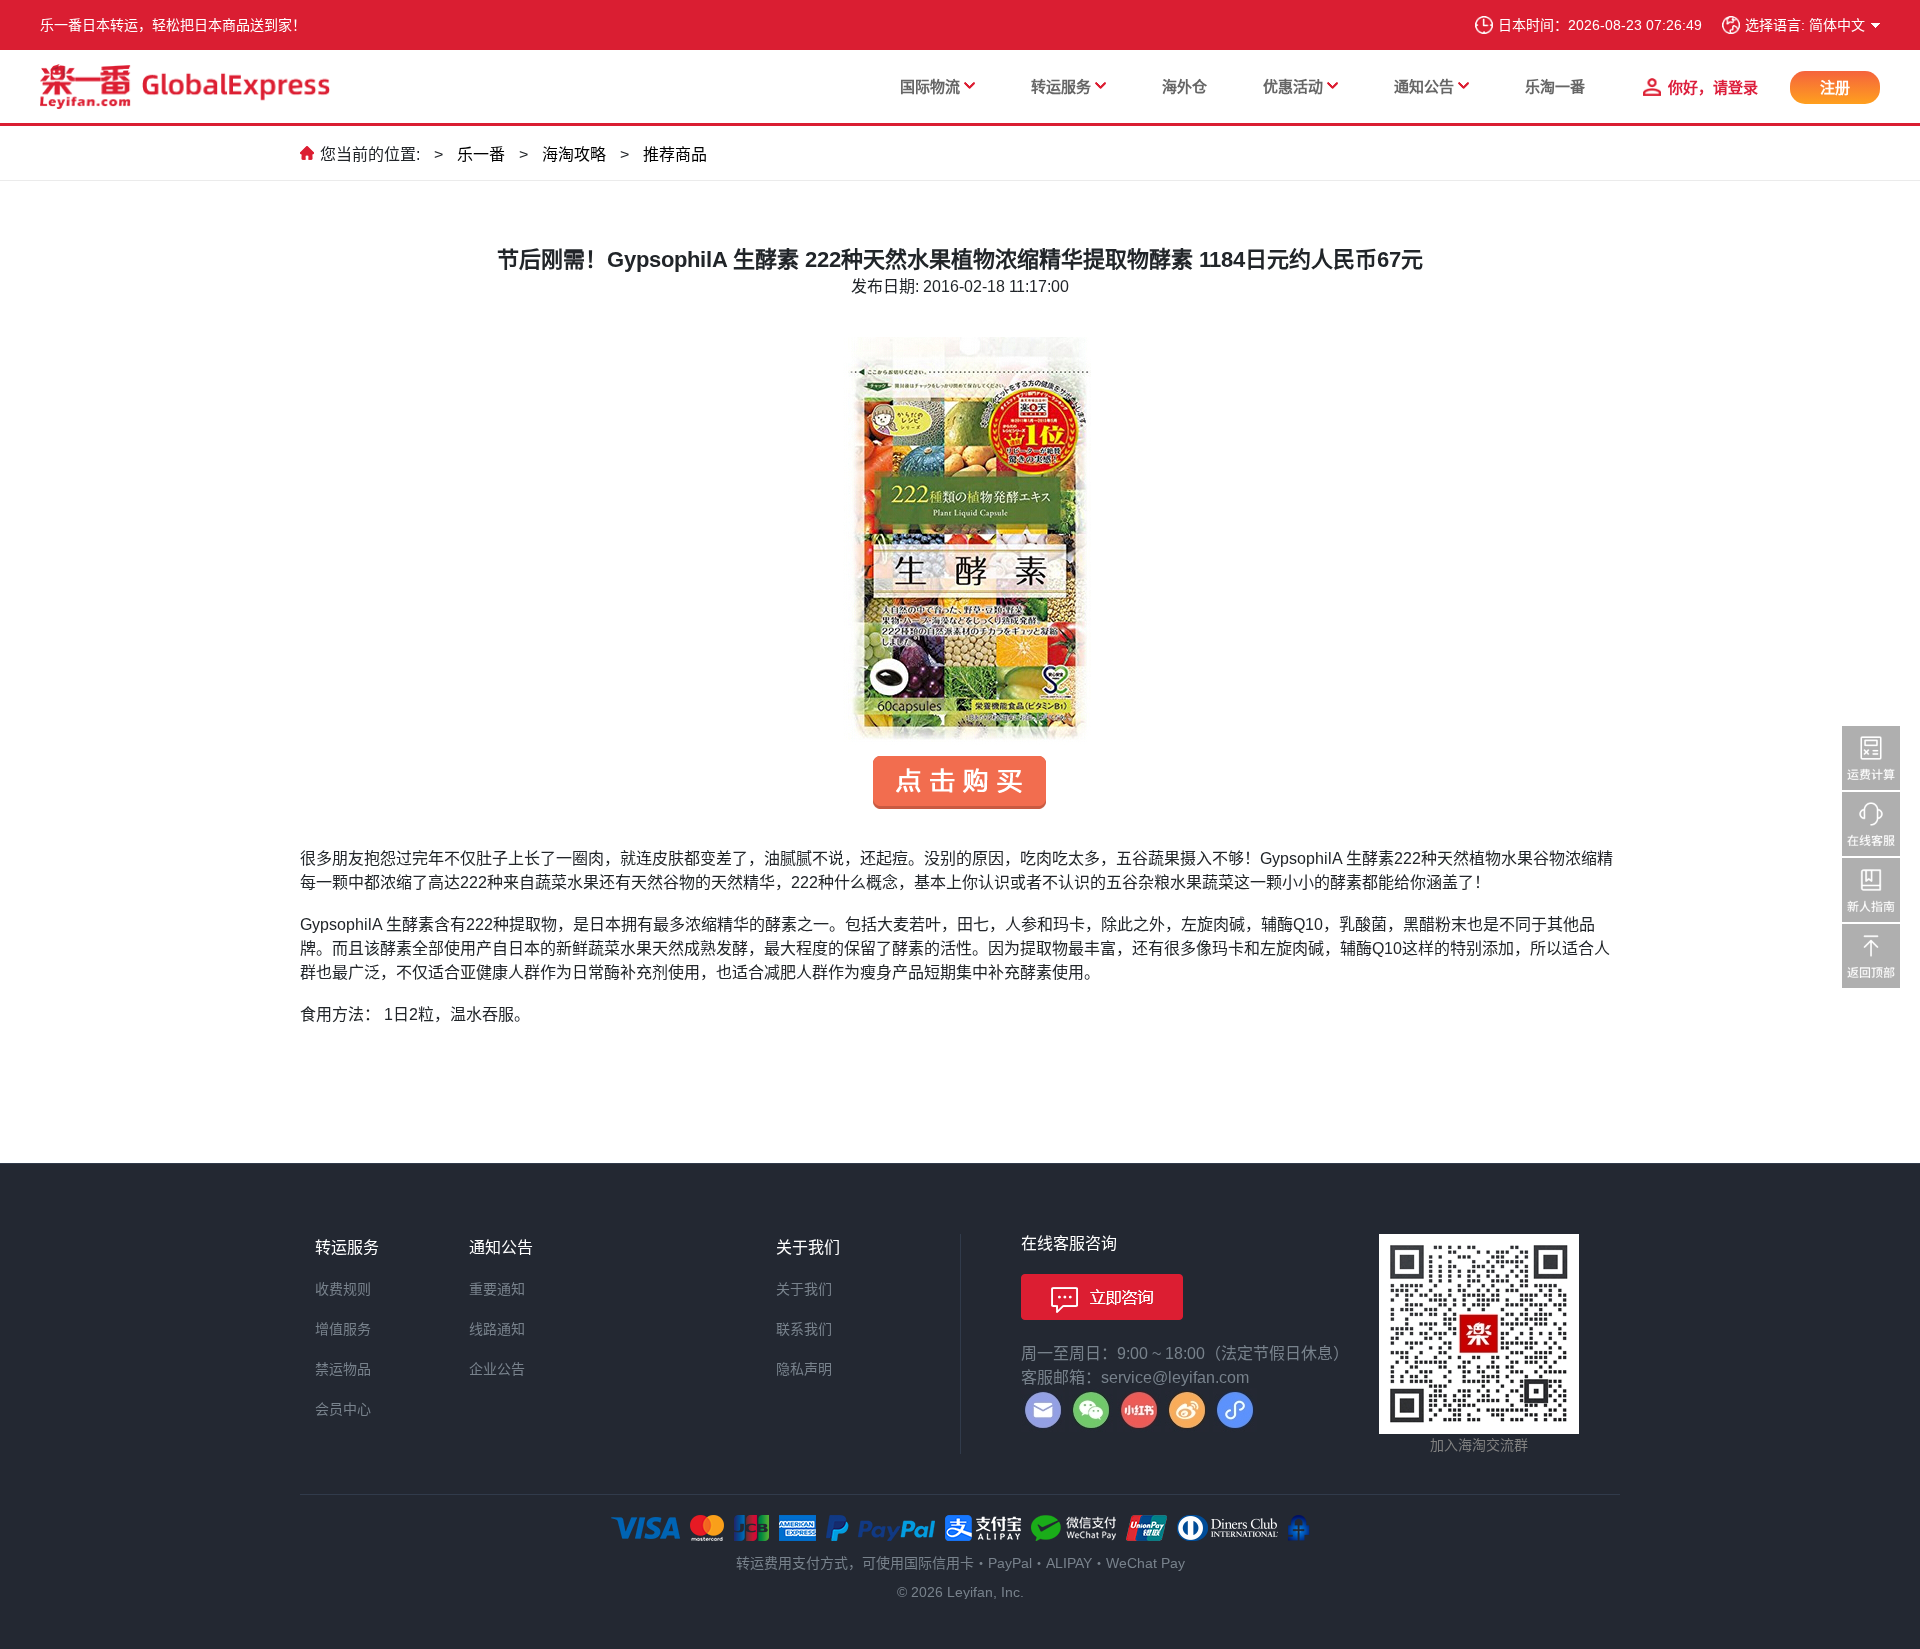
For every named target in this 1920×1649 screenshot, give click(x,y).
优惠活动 (1293, 86)
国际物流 (930, 86)
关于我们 (804, 1289)
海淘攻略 (574, 154)
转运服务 (1061, 86)
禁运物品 (343, 1369)
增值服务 (343, 1329)
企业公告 (497, 1369)
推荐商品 (675, 154)
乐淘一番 (1555, 86)
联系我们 (804, 1329)
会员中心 (343, 1409)
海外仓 (1184, 86)
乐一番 (481, 154)
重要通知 (497, 1289)
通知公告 (1424, 86)
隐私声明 (804, 1369)
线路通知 (497, 1329)
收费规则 (343, 1289)
